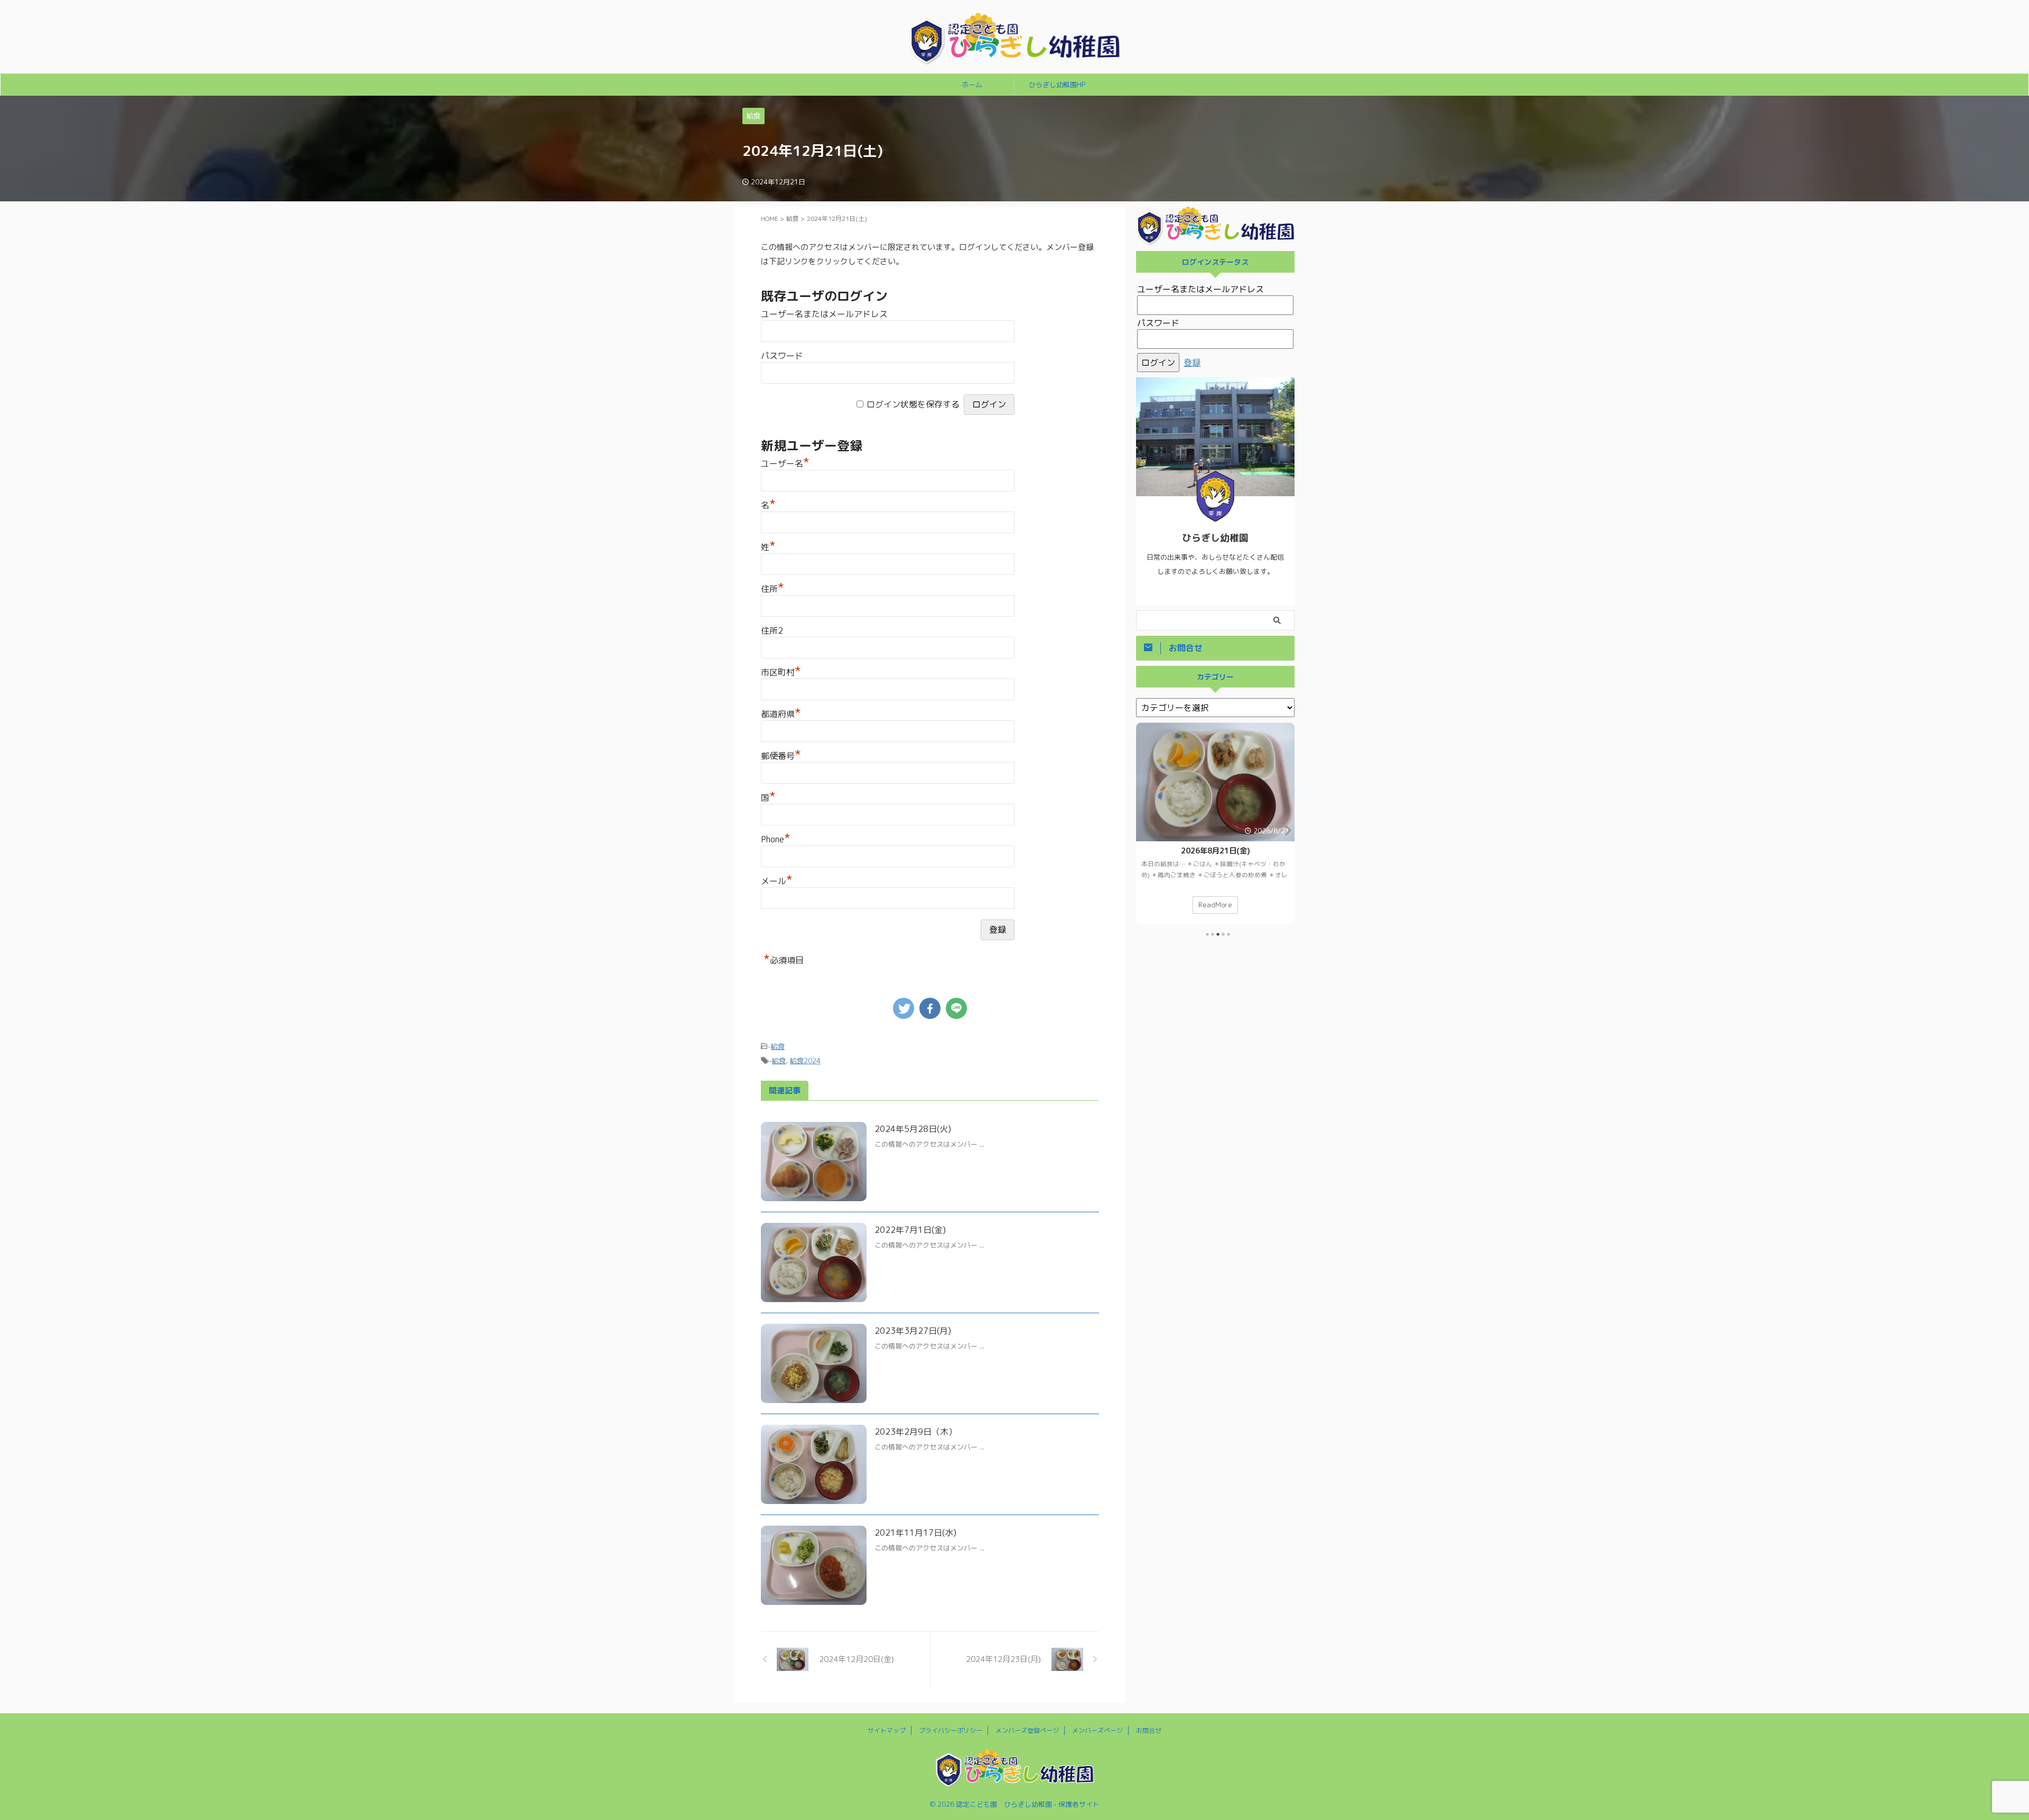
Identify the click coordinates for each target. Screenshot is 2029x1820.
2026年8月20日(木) (1216, 851)
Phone (776, 839)
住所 (772, 589)
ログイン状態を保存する (913, 404)
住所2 (772, 630)
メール (777, 881)
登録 (1192, 363)
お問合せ (1149, 1730)
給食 (778, 1046)
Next (1285, 830)
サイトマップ (887, 1730)
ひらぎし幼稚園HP (1057, 85)
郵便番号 (781, 756)
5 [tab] (1228, 934)
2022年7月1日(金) (910, 1230)
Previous (1146, 830)
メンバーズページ (1097, 1730)
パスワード (782, 356)
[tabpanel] (1215, 823)
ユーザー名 (785, 463)
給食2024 (805, 1061)
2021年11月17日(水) (915, 1533)
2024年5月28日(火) (913, 1129)
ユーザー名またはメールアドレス (824, 314)
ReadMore (1215, 904)
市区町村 (781, 672)
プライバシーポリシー (951, 1730)
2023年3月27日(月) (913, 1331)
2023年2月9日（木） (916, 1432)
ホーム (972, 85)
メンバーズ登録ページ (1027, 1730)
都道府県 (781, 714)
